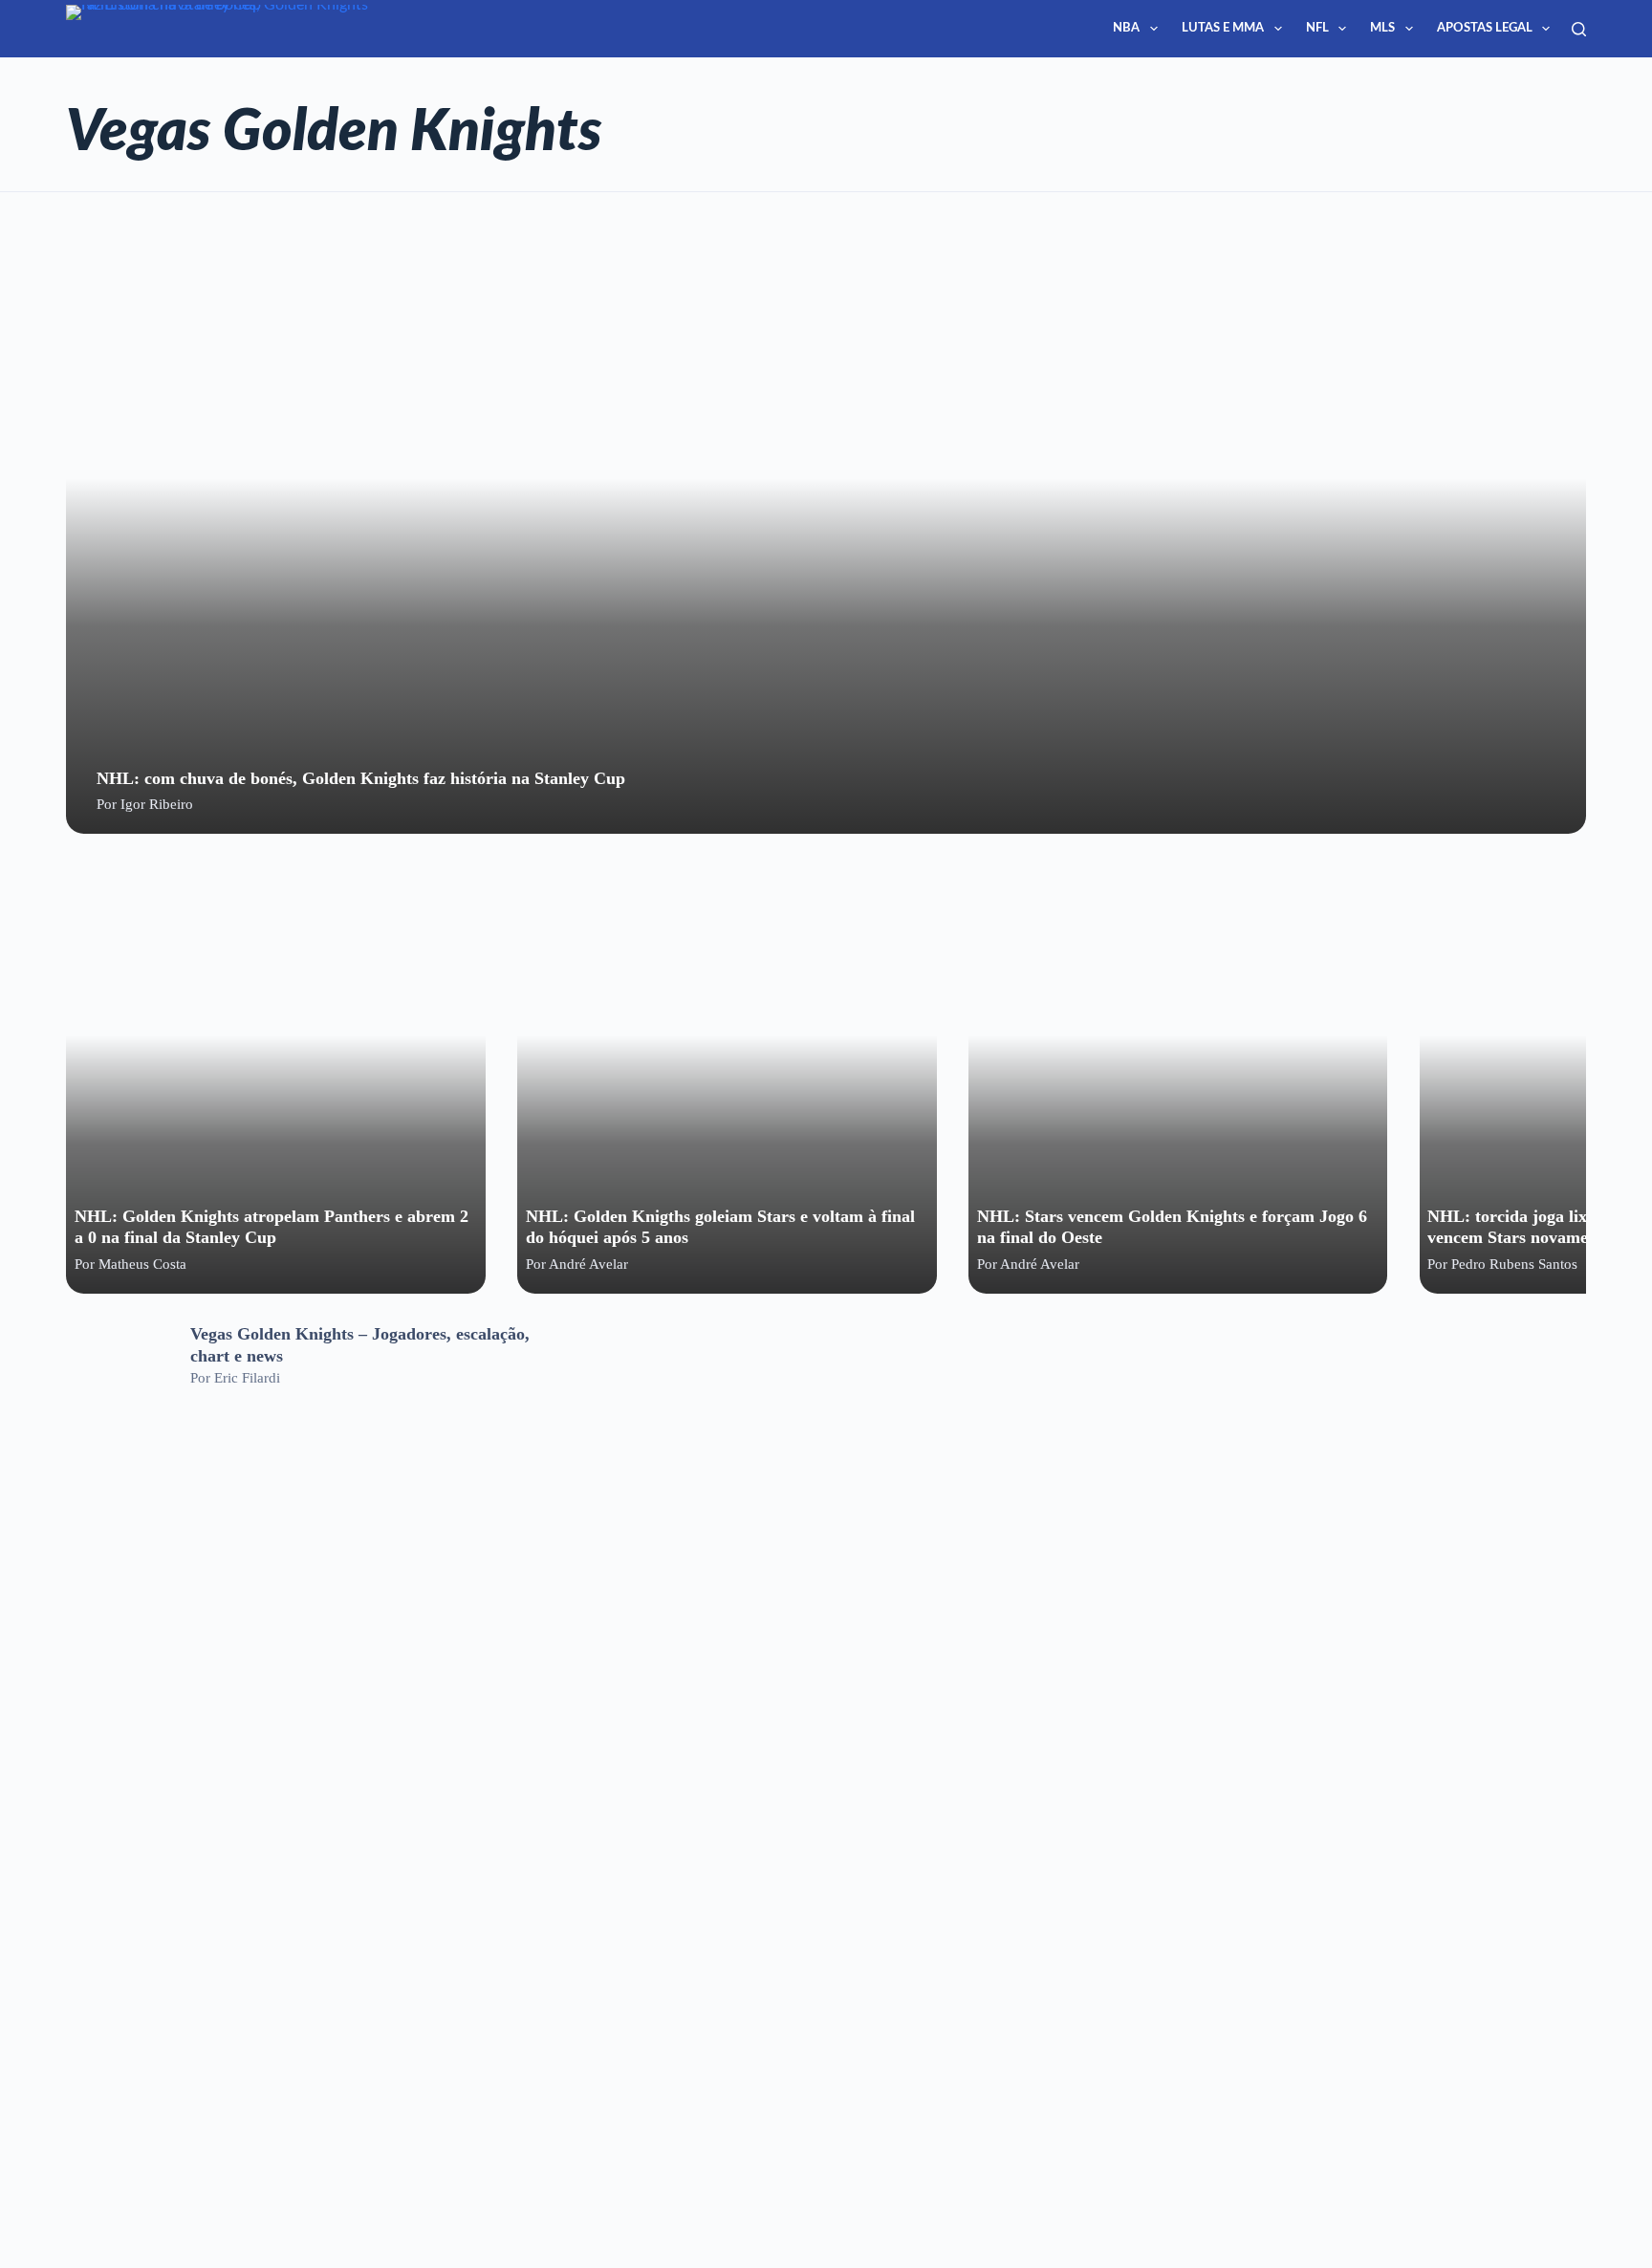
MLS (1382, 28)
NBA (1126, 28)
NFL (1317, 28)
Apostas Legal (1485, 28)
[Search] (1579, 29)
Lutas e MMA (1223, 28)
